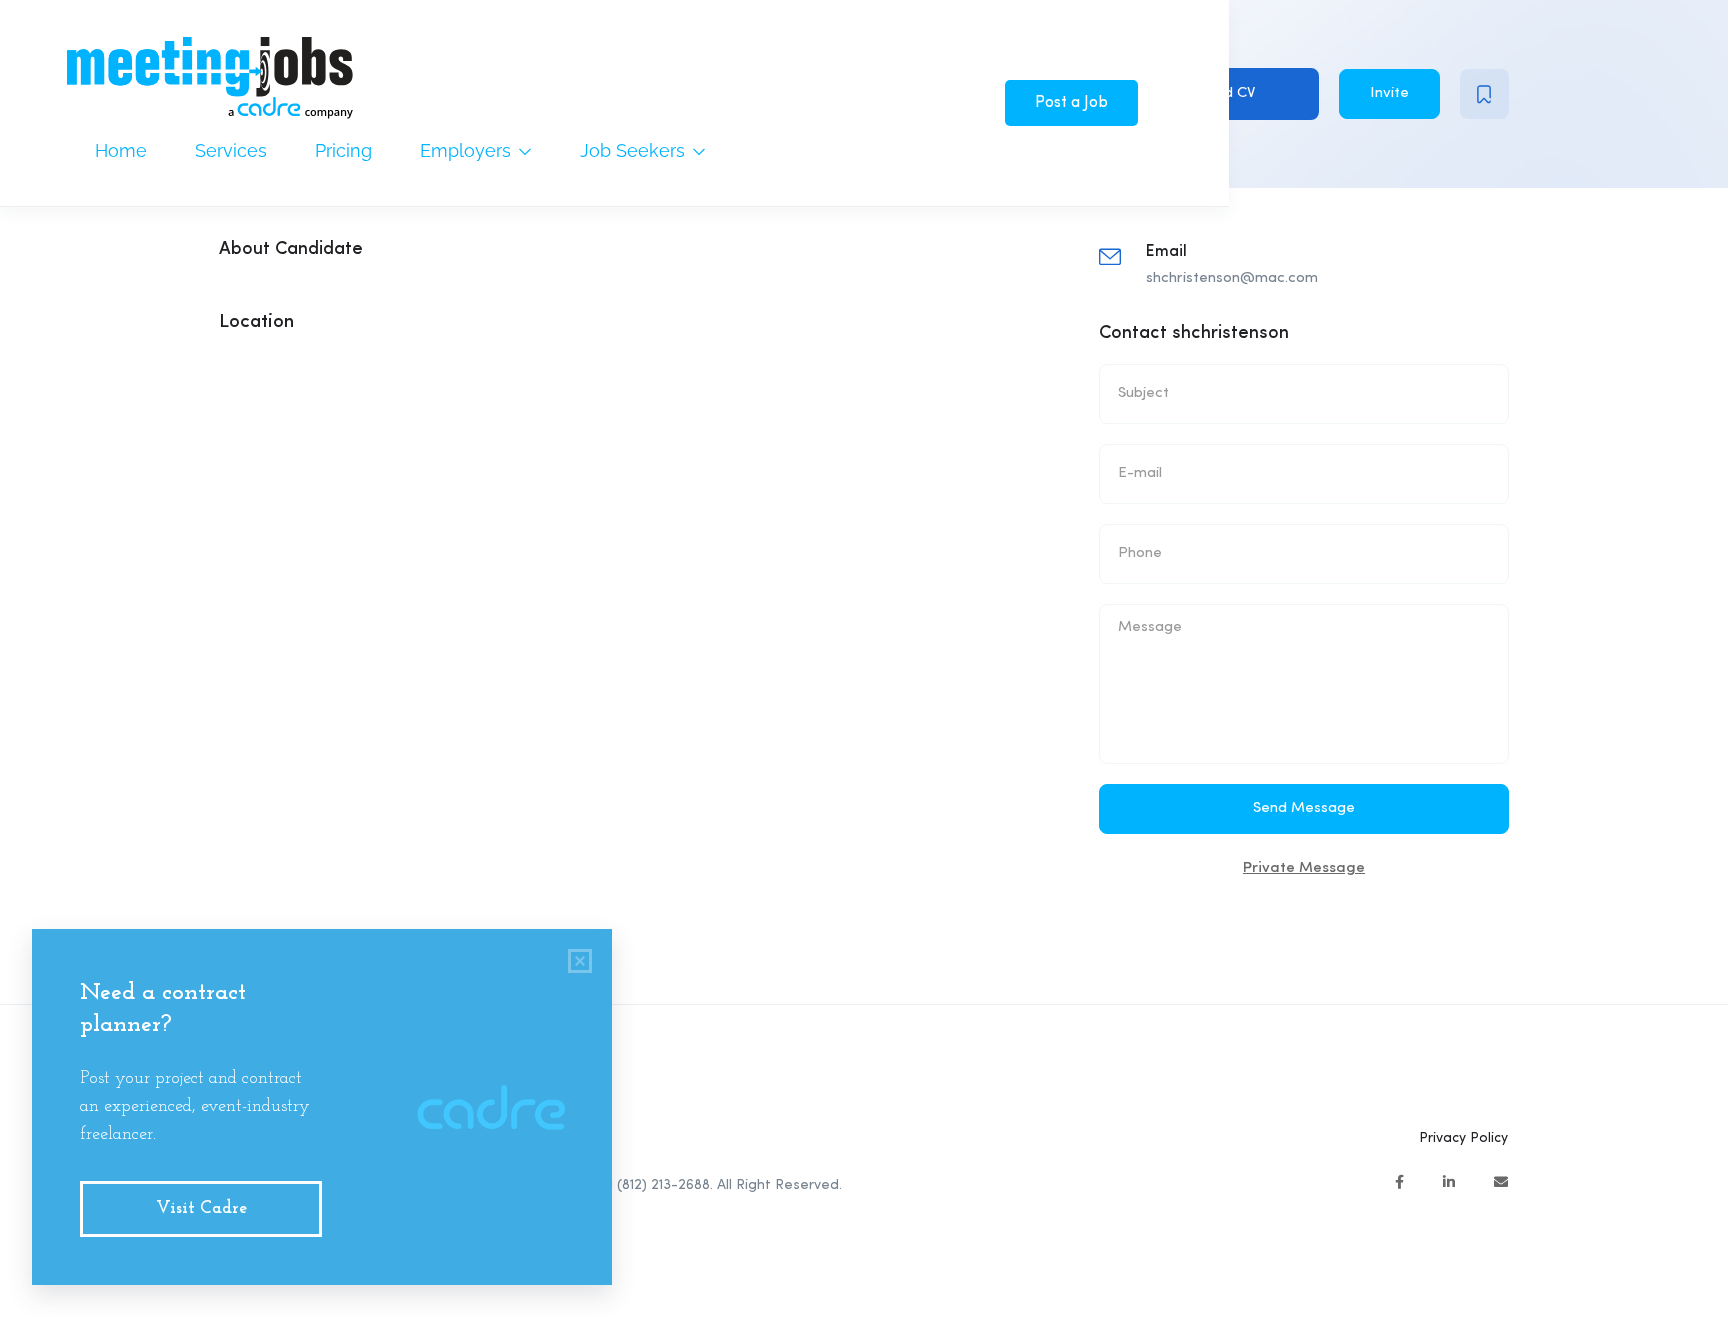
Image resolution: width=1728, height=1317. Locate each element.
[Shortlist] (1484, 94)
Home (121, 150)
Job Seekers (635, 150)
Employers (468, 150)
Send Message (1304, 808)
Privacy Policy (1463, 1138)
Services (231, 150)
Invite (1389, 93)
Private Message (1304, 868)
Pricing (343, 150)
